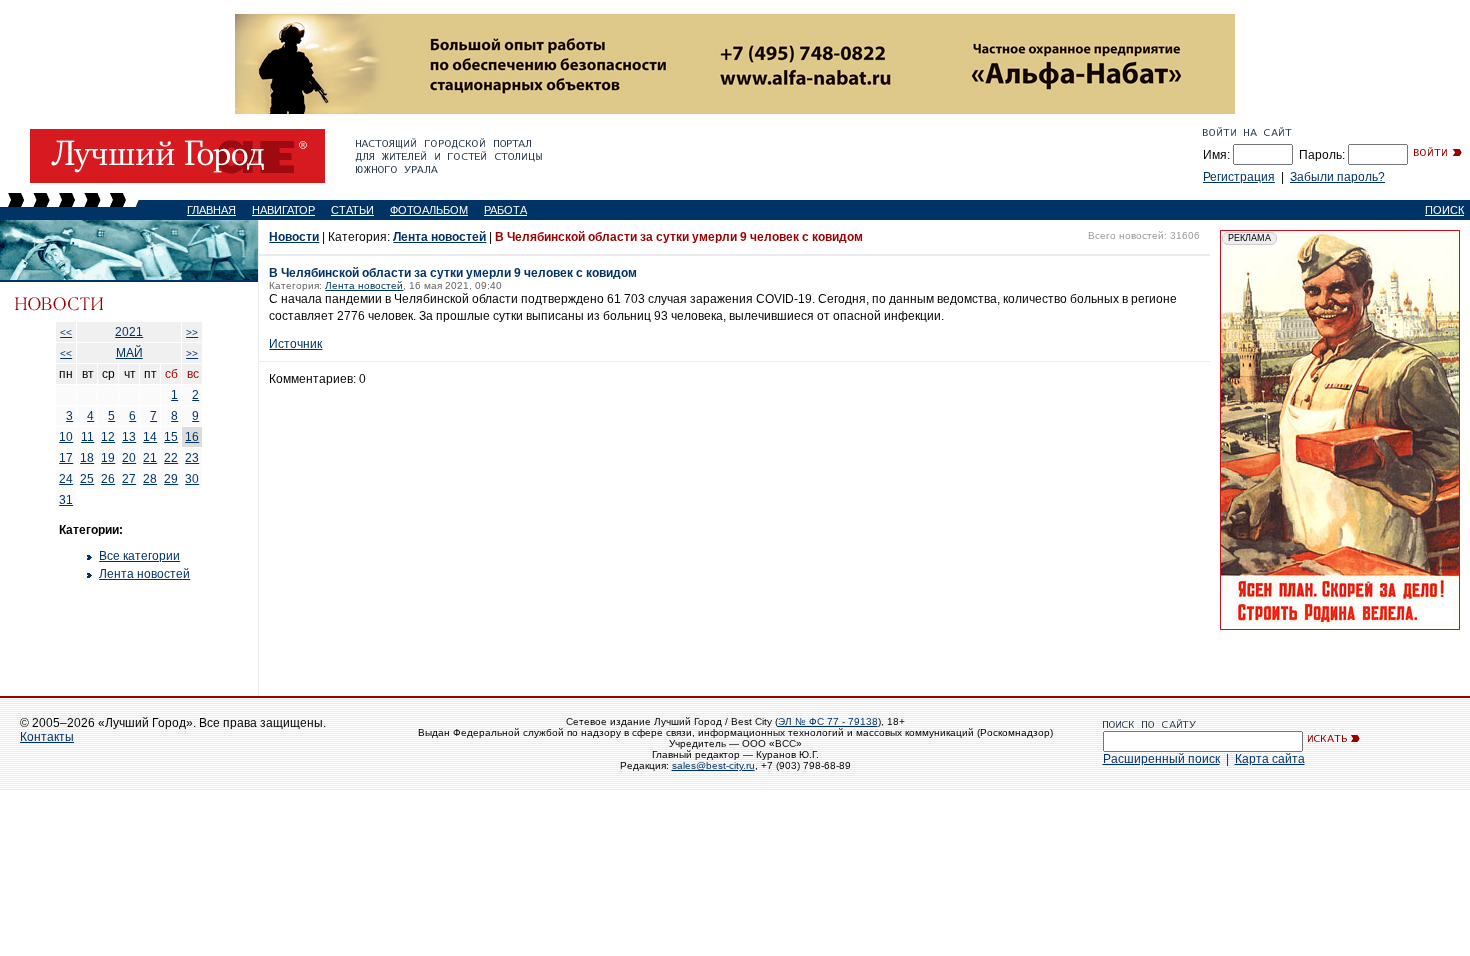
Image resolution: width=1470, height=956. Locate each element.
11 (87, 437)
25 (87, 479)
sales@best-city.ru (713, 765)
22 (171, 458)
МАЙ (129, 353)
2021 (129, 332)
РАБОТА (505, 210)
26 (108, 479)
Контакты (47, 737)
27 (129, 479)
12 (108, 437)
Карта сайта (1270, 759)
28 (150, 479)
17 (66, 458)
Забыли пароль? (1337, 177)
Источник (295, 344)
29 (171, 479)
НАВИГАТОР (283, 210)
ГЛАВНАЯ (211, 210)
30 (192, 479)
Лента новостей (144, 574)
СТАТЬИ (352, 210)
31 (66, 500)
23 (192, 458)
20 (129, 458)
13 (129, 437)
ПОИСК (1444, 210)
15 (171, 437)
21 (150, 458)
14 (150, 437)
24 (66, 479)
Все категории (139, 556)
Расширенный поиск (1161, 759)
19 (108, 458)
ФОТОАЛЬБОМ (429, 210)
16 (192, 437)
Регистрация (1239, 177)
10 (66, 437)
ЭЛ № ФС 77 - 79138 (828, 721)
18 (87, 458)
